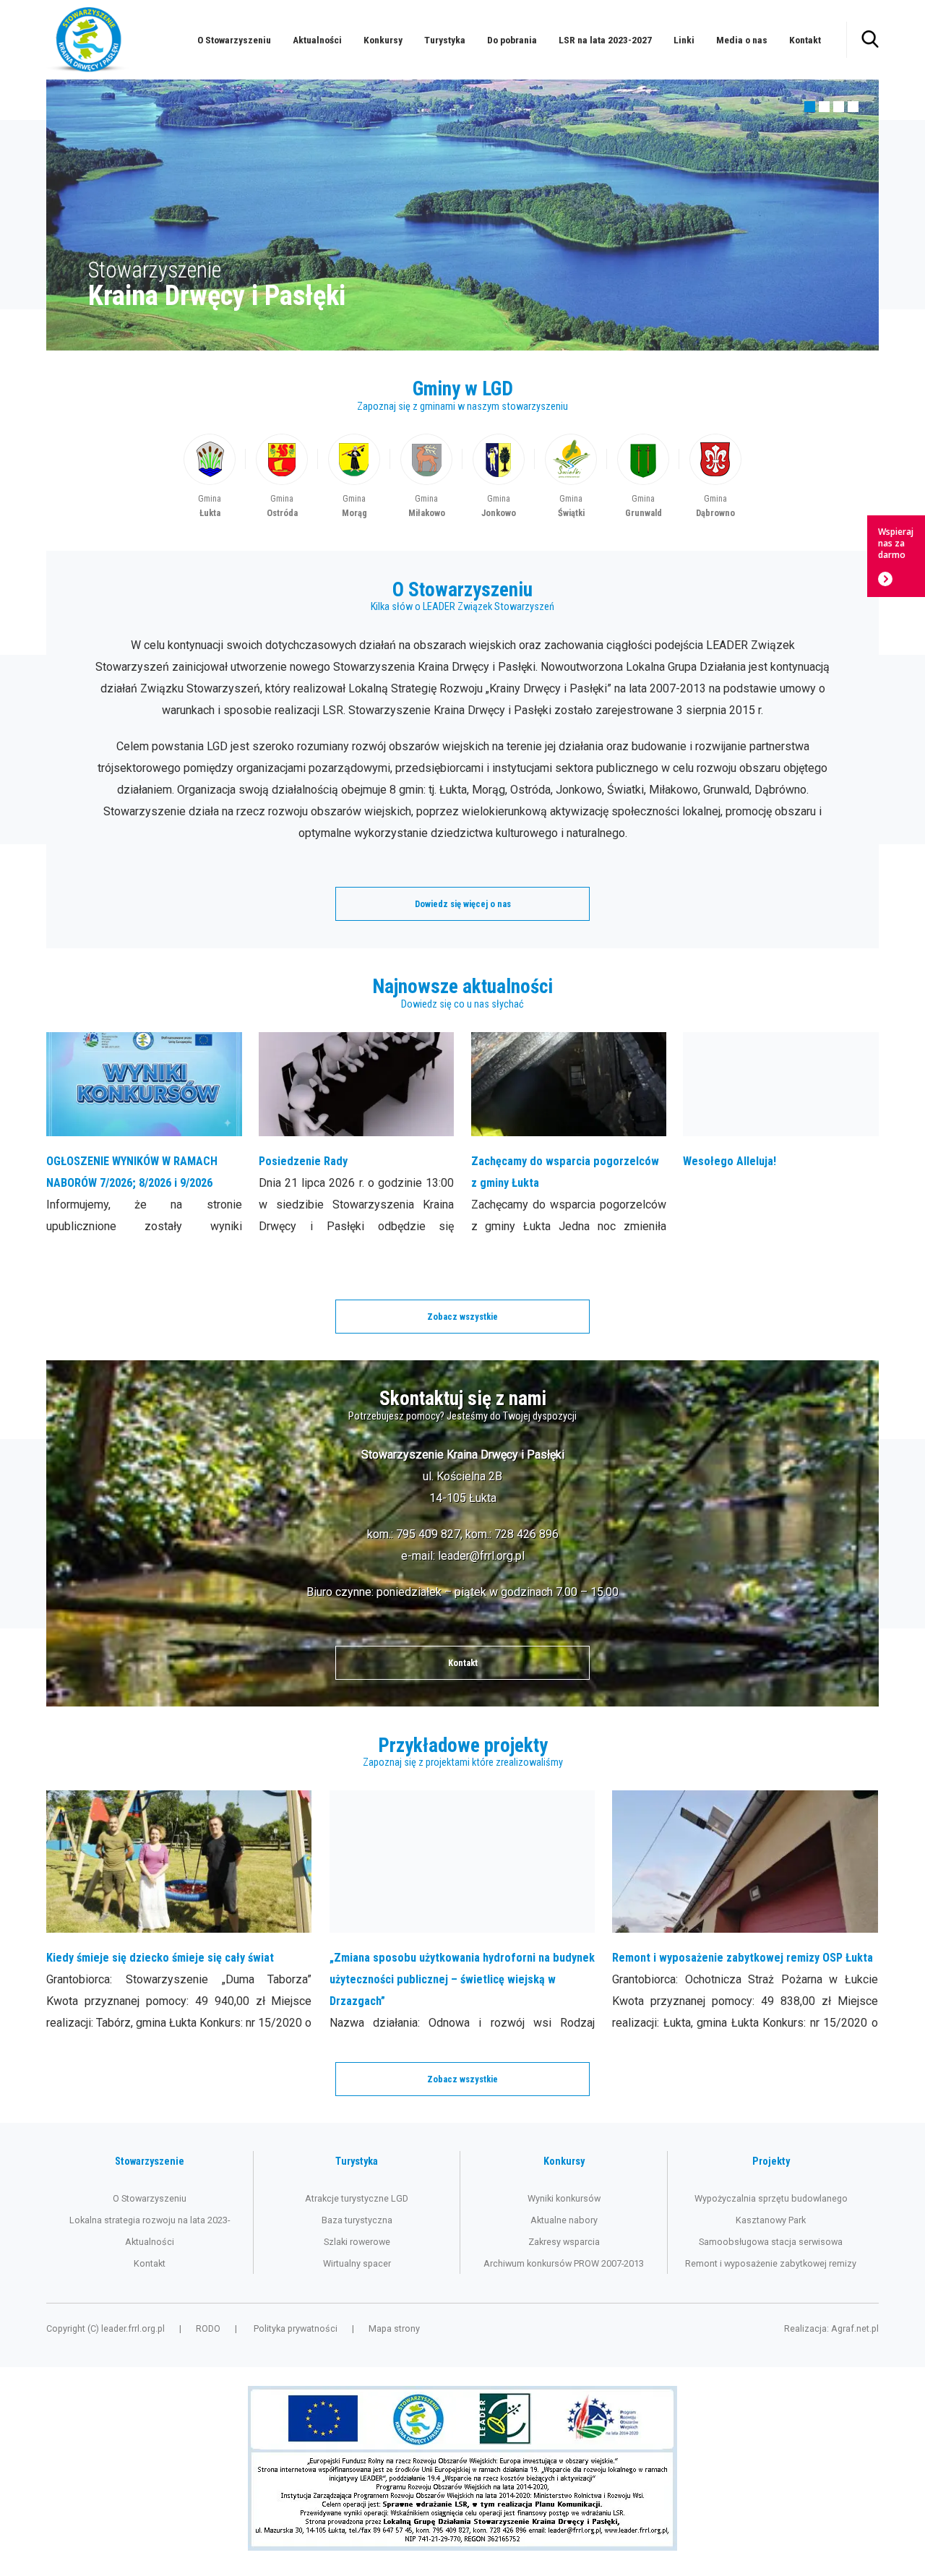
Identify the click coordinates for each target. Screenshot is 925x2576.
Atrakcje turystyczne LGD (357, 2198)
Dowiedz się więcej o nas (463, 904)
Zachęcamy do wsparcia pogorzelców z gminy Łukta (569, 1135)
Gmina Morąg (354, 477)
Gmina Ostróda (282, 477)
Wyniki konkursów (564, 2198)
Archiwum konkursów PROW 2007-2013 (564, 2263)
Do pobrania (512, 40)
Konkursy (383, 40)
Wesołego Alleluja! (781, 1135)
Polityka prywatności (296, 2328)
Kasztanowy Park (771, 2220)
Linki (684, 40)
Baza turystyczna (357, 2220)
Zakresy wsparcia (564, 2242)
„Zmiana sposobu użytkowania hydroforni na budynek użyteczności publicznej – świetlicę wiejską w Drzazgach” (462, 1912)
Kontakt (805, 40)
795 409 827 (428, 1534)
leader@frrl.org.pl (481, 1556)
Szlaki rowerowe (357, 2242)
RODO (208, 2328)
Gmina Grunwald (643, 477)
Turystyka (445, 40)
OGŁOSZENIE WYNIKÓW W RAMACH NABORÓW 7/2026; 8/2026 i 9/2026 (144, 1135)
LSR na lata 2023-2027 (605, 40)
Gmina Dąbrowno (715, 477)
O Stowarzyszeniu (234, 40)
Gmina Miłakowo (426, 477)
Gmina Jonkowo (499, 477)
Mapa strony (394, 2328)
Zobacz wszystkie (462, 1317)
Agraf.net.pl (855, 2328)
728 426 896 (526, 1534)
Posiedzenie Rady (357, 1135)
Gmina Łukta (210, 477)
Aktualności (317, 40)
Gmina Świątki (571, 477)
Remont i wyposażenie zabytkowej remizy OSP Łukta (745, 1912)
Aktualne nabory (564, 2220)
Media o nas (742, 40)
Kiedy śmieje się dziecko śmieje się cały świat (179, 1912)
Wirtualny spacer (357, 2263)
